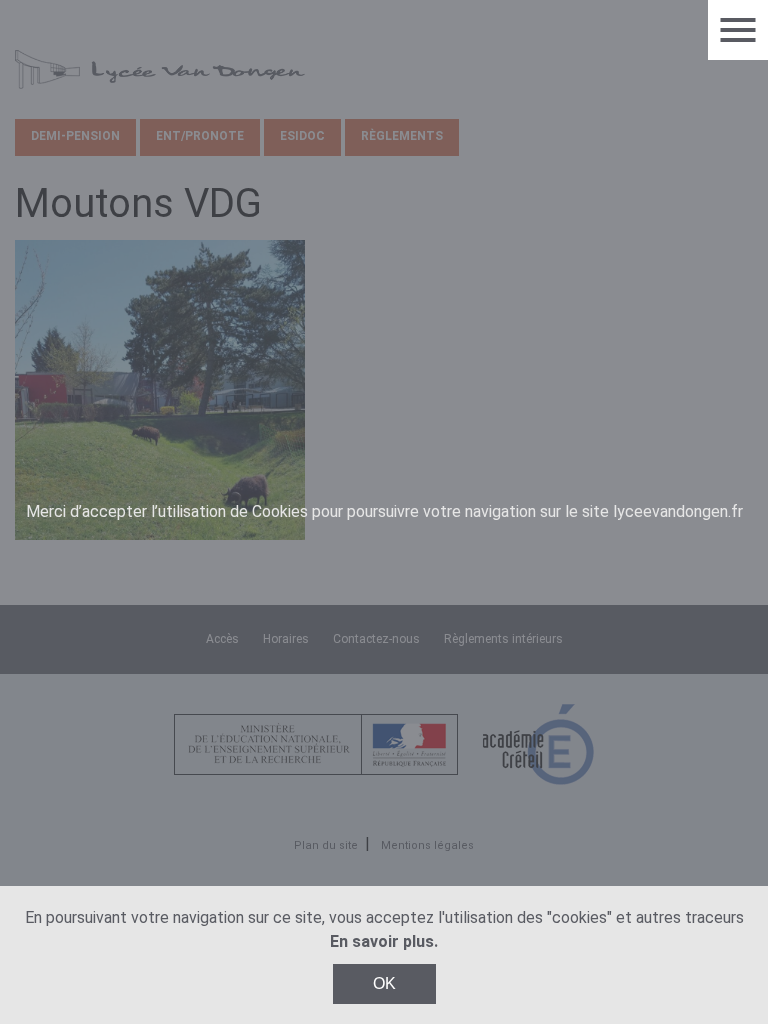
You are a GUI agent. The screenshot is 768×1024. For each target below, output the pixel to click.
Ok (384, 983)
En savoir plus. (384, 941)
